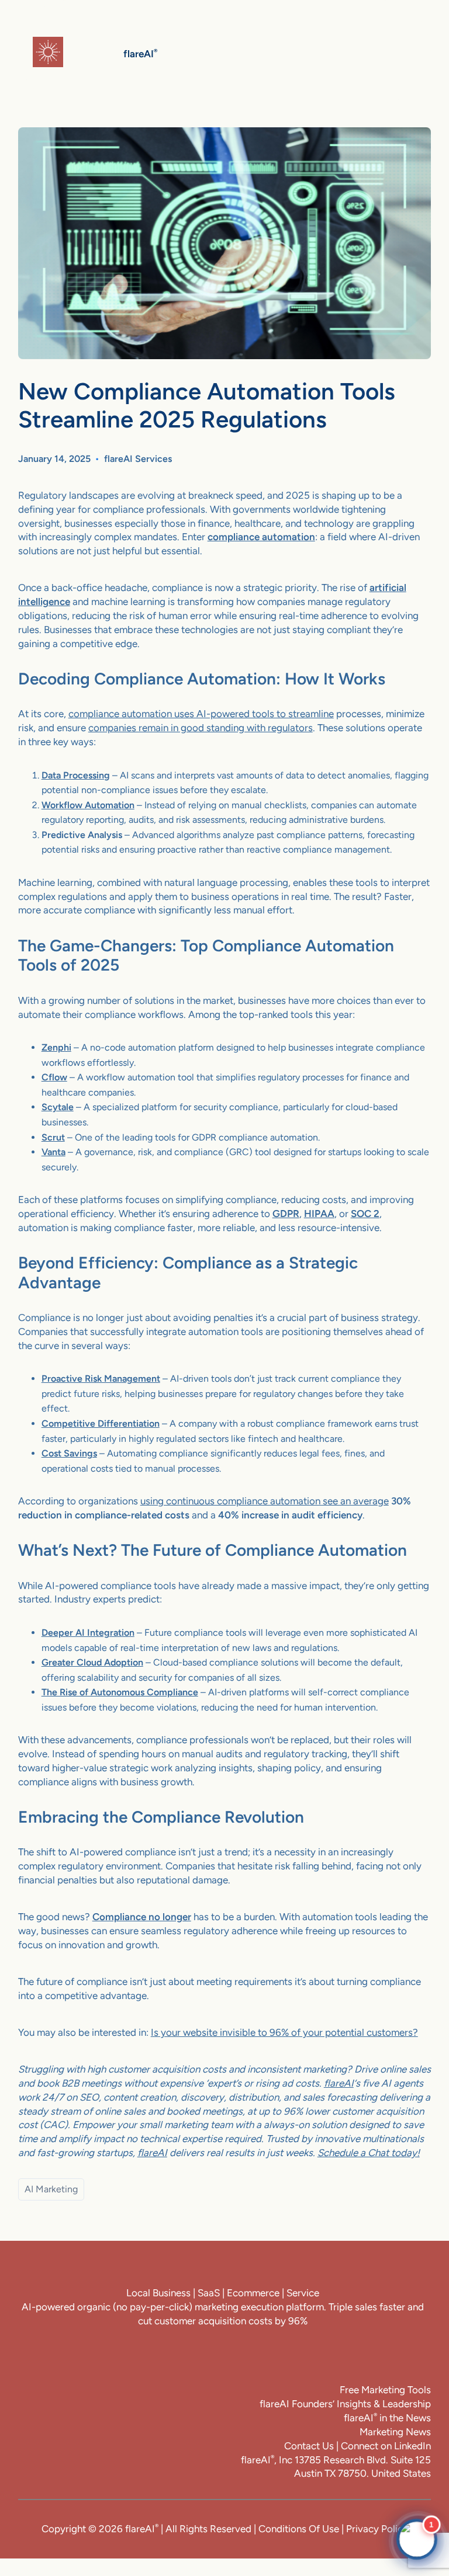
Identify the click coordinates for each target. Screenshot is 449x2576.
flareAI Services (138, 459)
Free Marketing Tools (385, 2390)
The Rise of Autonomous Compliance (120, 1692)
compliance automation (261, 537)
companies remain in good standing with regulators (201, 728)
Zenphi (56, 1047)
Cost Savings (69, 1453)
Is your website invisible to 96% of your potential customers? (284, 2032)
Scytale (58, 1107)
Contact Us (309, 2446)
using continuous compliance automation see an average (265, 1501)
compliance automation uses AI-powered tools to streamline (201, 714)
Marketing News (395, 2432)
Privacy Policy (377, 2529)
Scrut (53, 1137)
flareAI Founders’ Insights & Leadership (345, 2404)
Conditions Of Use (299, 2529)
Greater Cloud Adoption (92, 1662)
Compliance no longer (142, 1917)
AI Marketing (51, 2189)
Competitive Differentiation (101, 1423)
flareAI (339, 2083)
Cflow (54, 1077)
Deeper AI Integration (88, 1633)
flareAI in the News (387, 2418)
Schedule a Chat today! (369, 2153)
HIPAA (319, 1214)
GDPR (286, 1214)
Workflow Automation (88, 805)
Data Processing (76, 775)
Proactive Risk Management (101, 1379)
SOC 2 (365, 1214)
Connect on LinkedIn (386, 2446)
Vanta (53, 1152)
